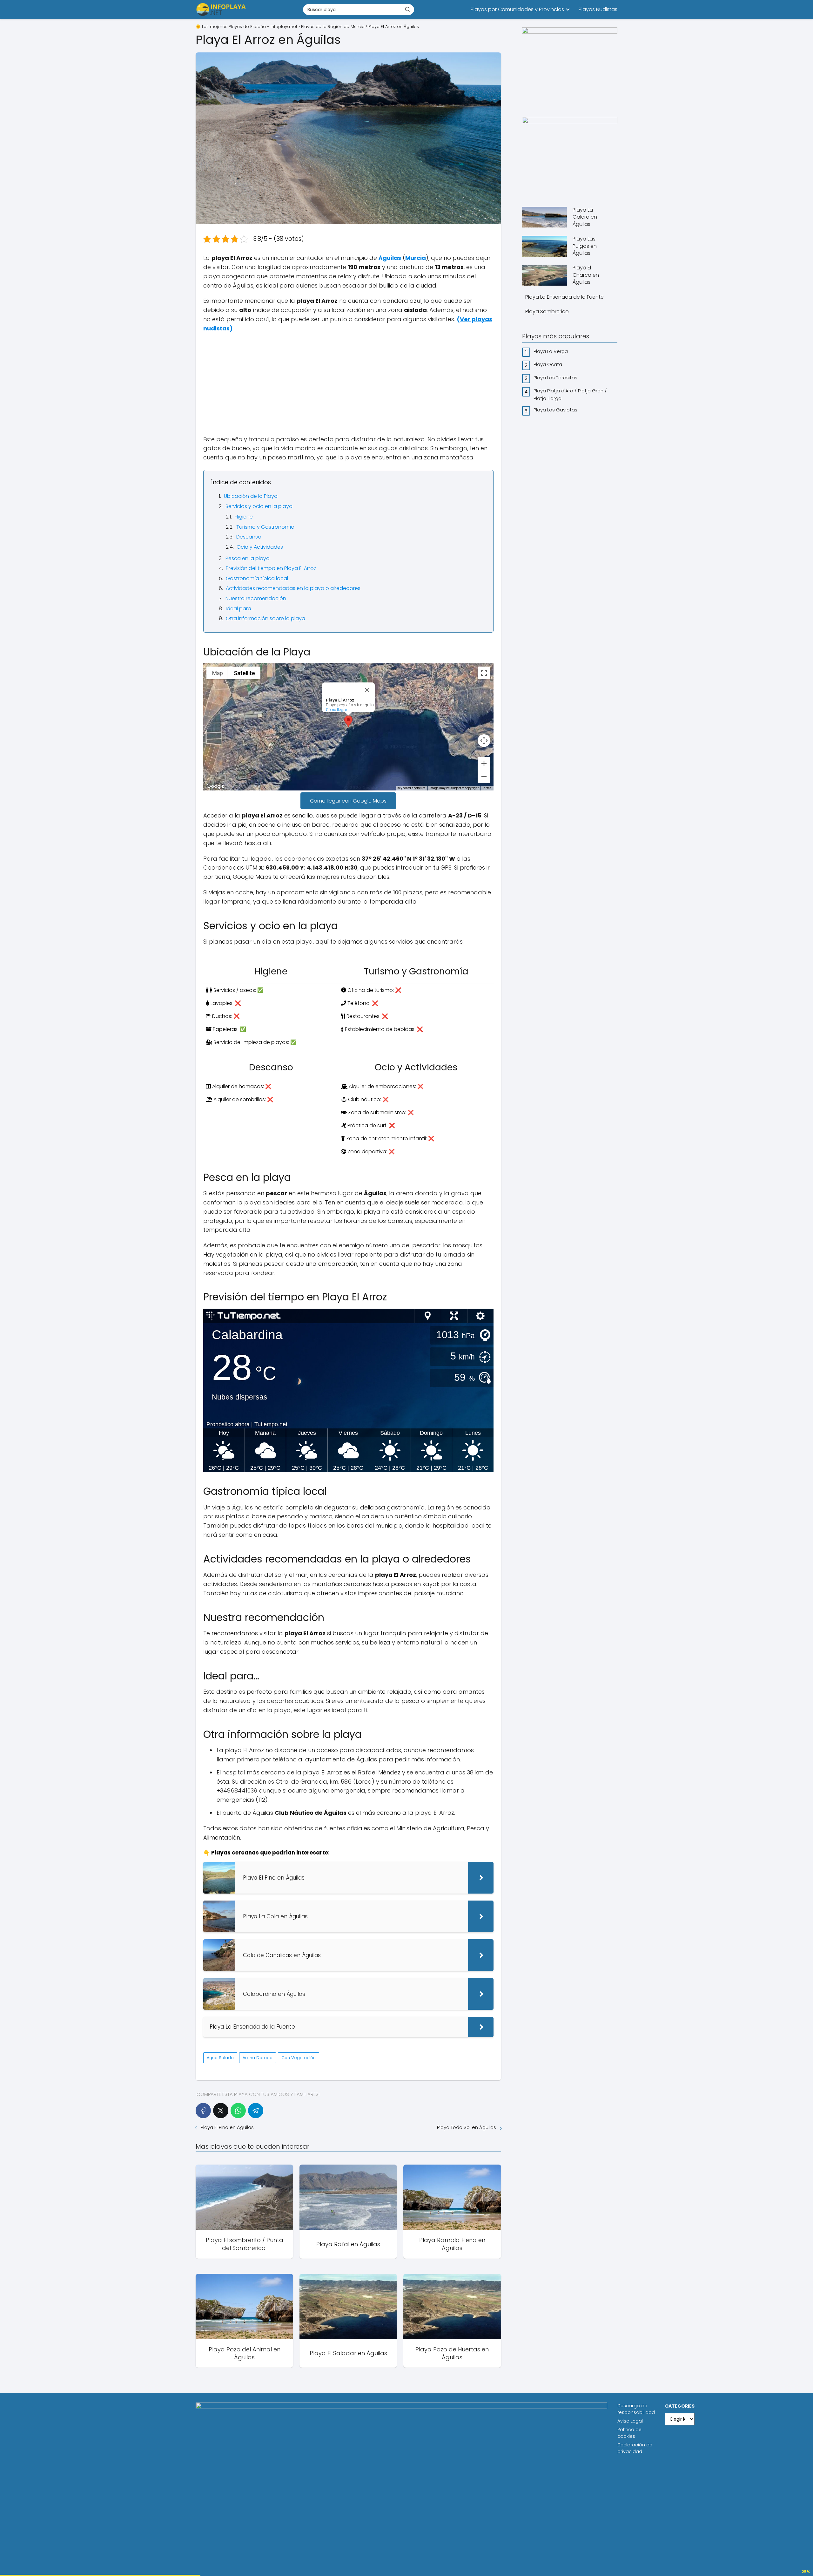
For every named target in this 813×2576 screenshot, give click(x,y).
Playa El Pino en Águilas (227, 2127)
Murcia (416, 258)
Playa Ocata (548, 364)
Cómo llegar (337, 710)
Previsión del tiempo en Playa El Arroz (271, 568)
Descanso (249, 537)
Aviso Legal (630, 2421)
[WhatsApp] (238, 2111)
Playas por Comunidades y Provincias (517, 9)
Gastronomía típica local (257, 578)
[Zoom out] (484, 776)
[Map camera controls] (484, 741)
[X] (221, 2111)
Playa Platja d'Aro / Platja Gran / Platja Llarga (570, 394)
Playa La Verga (551, 351)
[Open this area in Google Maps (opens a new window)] (215, 786)
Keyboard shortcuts (411, 788)
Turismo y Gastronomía (265, 527)
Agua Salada (220, 2058)
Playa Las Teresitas (556, 378)
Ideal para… (240, 609)
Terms (487, 788)
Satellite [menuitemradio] (244, 673)
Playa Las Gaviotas (556, 410)
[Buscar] (407, 9)
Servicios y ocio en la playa (259, 506)
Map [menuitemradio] (218, 673)
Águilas (390, 258)
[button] (348, 721)
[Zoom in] (484, 763)
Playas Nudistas (598, 9)
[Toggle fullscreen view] (484, 673)
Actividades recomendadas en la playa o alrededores (293, 588)
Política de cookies (629, 2433)
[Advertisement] (348, 384)
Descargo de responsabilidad (636, 2409)
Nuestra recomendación (256, 598)
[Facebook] (203, 2111)
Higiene (244, 517)
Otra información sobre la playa (265, 618)
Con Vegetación (299, 2058)
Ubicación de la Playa (251, 496)
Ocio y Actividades (260, 547)
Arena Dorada (258, 2058)
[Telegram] (256, 2111)
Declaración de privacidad (635, 2448)
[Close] (367, 690)
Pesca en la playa (248, 558)
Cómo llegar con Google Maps (348, 801)
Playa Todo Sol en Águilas (467, 2127)
